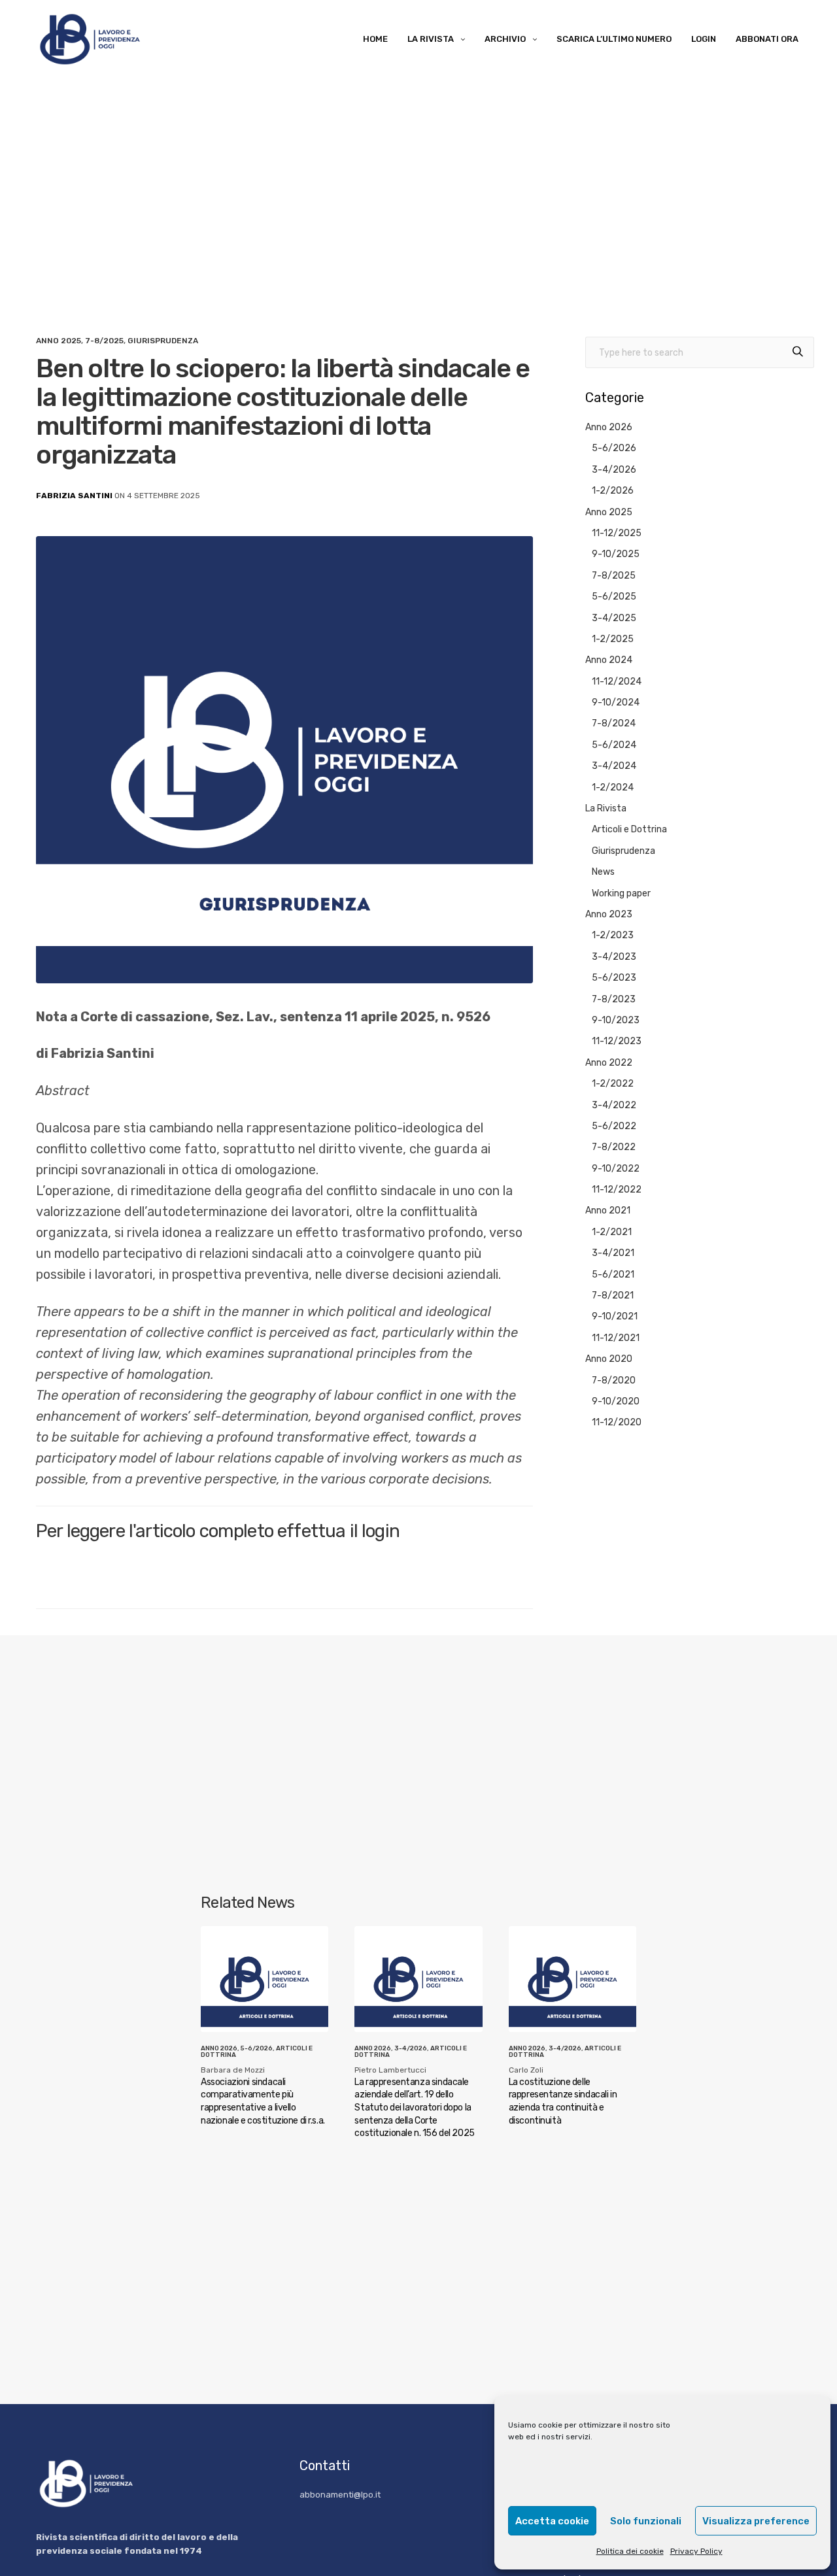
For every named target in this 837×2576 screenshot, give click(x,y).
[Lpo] (89, 39)
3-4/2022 (614, 1105)
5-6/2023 (614, 978)
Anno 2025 (59, 341)
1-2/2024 (613, 788)
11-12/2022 (617, 1190)
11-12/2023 (617, 1041)
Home (375, 39)
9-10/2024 (616, 703)
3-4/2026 (614, 470)
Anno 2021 (608, 1211)
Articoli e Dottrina (629, 829)
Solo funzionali (646, 2521)
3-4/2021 (613, 1253)
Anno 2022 (609, 1063)
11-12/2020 (617, 1422)
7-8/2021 (613, 1296)
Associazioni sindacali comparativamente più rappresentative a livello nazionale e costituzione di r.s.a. (263, 2101)
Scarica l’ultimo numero (614, 39)
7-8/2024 (614, 723)
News (603, 872)
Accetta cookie (552, 2521)
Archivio (505, 39)
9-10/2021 (615, 1316)
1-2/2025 (613, 639)
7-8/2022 (614, 1147)
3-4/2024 (614, 766)
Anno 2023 (609, 914)
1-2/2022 (613, 1084)
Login (704, 39)
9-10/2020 (616, 1401)
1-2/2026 (613, 491)
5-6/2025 (614, 597)
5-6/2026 (614, 448)
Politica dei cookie (630, 2551)
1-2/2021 (612, 1232)
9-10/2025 (616, 554)
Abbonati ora (767, 39)
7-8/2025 (104, 341)
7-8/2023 (614, 999)
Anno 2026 (609, 427)
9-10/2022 (616, 1169)
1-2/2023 (613, 935)
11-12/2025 (617, 533)
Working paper (621, 893)
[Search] (798, 353)
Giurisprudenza (163, 341)
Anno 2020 (609, 1359)
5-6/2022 (614, 1126)
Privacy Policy (696, 2551)
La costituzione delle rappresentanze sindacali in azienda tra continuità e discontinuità (563, 2101)
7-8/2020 (614, 1381)
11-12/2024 (617, 682)
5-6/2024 (614, 745)
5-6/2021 (613, 1275)
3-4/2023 (614, 957)
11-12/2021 (616, 1338)
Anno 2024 (609, 660)
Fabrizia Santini (74, 496)
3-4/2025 (614, 618)
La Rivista (431, 39)
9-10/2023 (616, 1020)
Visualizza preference (756, 2521)
